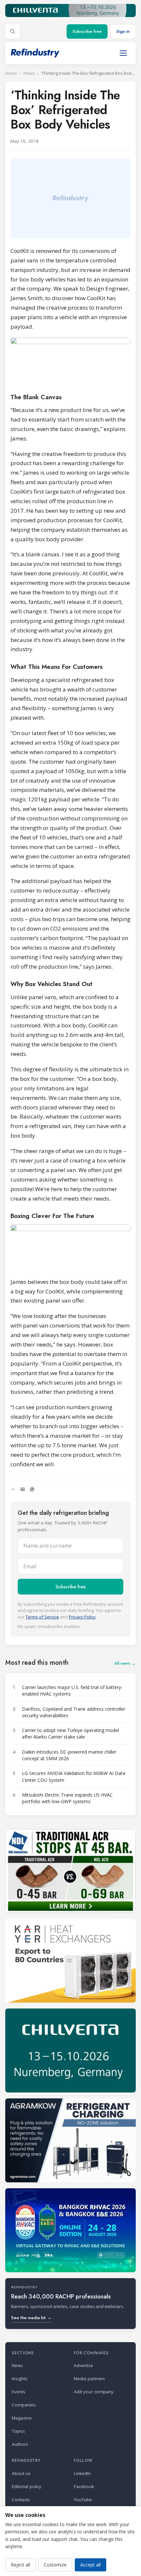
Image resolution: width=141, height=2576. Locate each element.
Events (19, 2392)
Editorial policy (27, 2486)
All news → (125, 1663)
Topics (18, 2431)
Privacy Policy (82, 1617)
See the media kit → (31, 2318)
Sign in (123, 31)
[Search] (12, 31)
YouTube (83, 2500)
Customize (55, 2565)
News (29, 73)
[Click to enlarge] (70, 361)
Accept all (91, 2565)
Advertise (83, 2365)
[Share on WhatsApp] (32, 1489)
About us (21, 2473)
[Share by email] (23, 1489)
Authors (20, 2444)
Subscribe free (87, 31)
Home (11, 73)
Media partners (89, 2379)
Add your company (94, 2392)
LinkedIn (82, 2473)
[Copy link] (13, 1489)
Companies (24, 2405)
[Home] (35, 53)
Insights (20, 2379)
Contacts (21, 2500)
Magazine (22, 2418)
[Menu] (123, 53)
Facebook (84, 2486)
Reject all (20, 2565)
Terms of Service (42, 1617)
